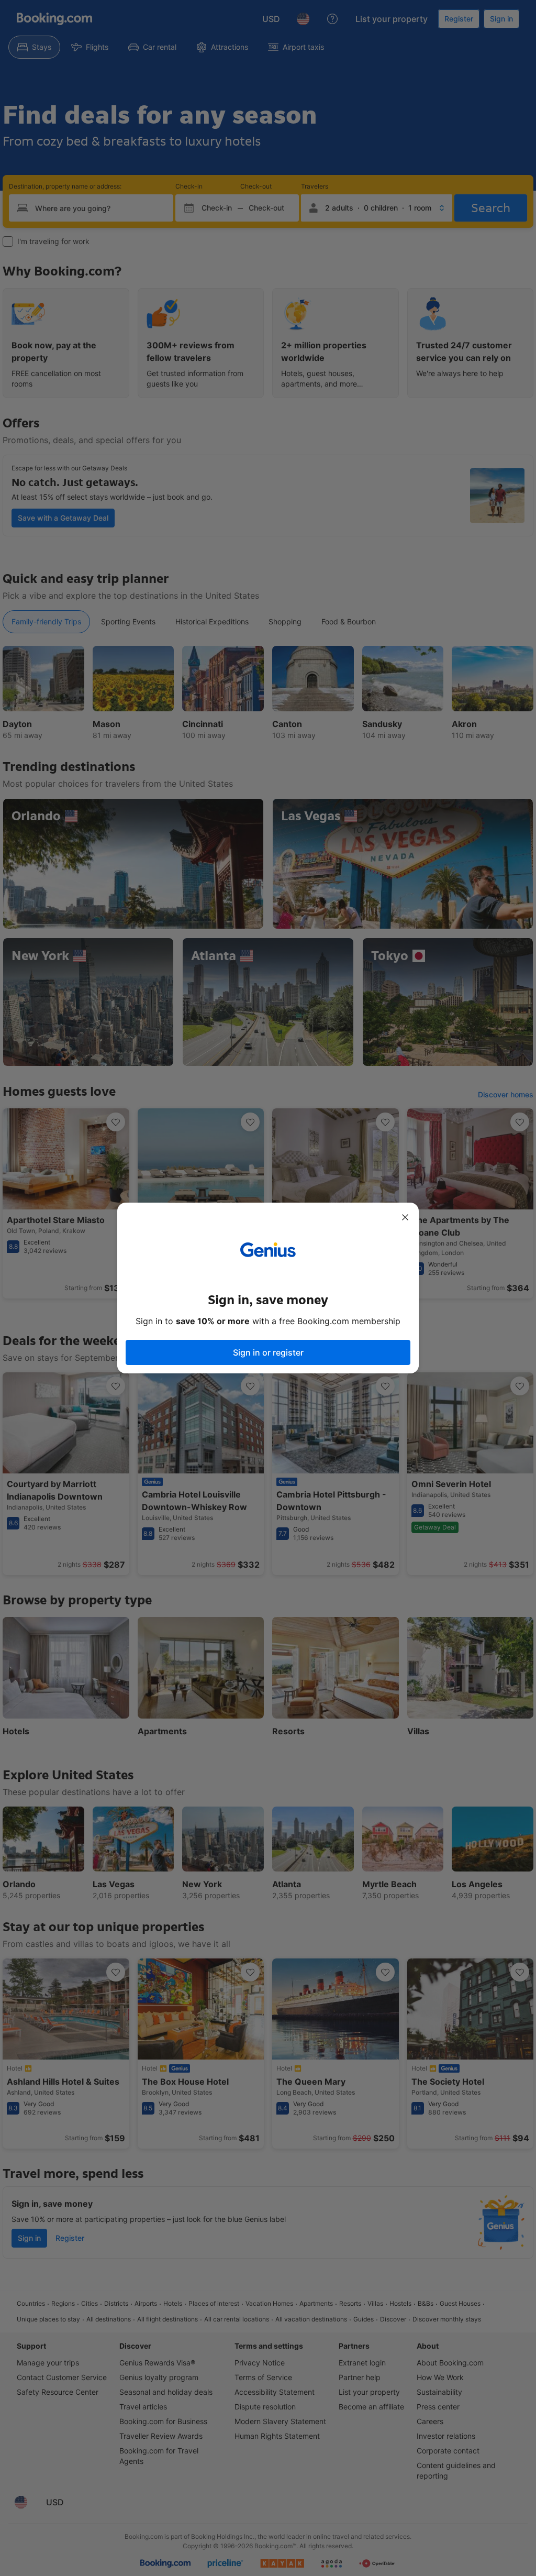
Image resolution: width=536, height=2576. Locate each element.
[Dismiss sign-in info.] (405, 1217)
